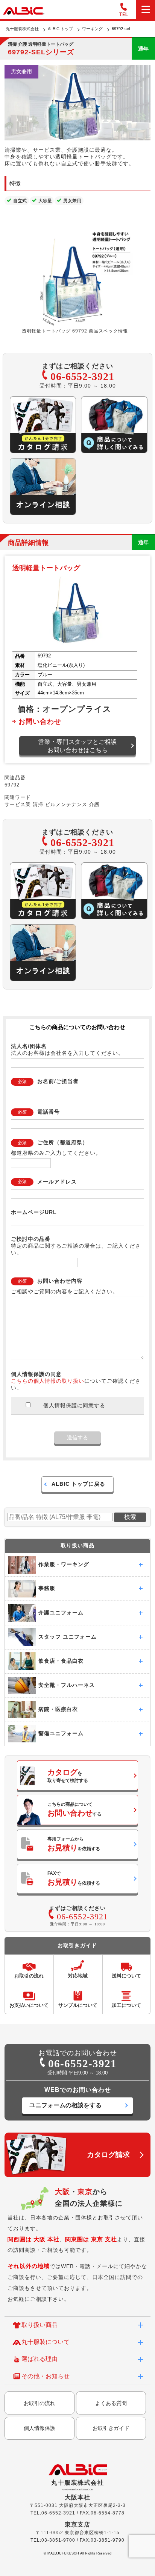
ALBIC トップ (60, 29)
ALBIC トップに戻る (78, 1484)
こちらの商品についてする (74, 1809)
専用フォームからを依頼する (74, 1844)
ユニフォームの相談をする (65, 2105)
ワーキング (92, 29)
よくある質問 (111, 2403)
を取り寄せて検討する (68, 1776)
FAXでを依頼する (74, 1878)
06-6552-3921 (82, 376)
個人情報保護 (40, 2428)
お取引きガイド (111, 2428)
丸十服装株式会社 (22, 29)
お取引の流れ (40, 2403)
